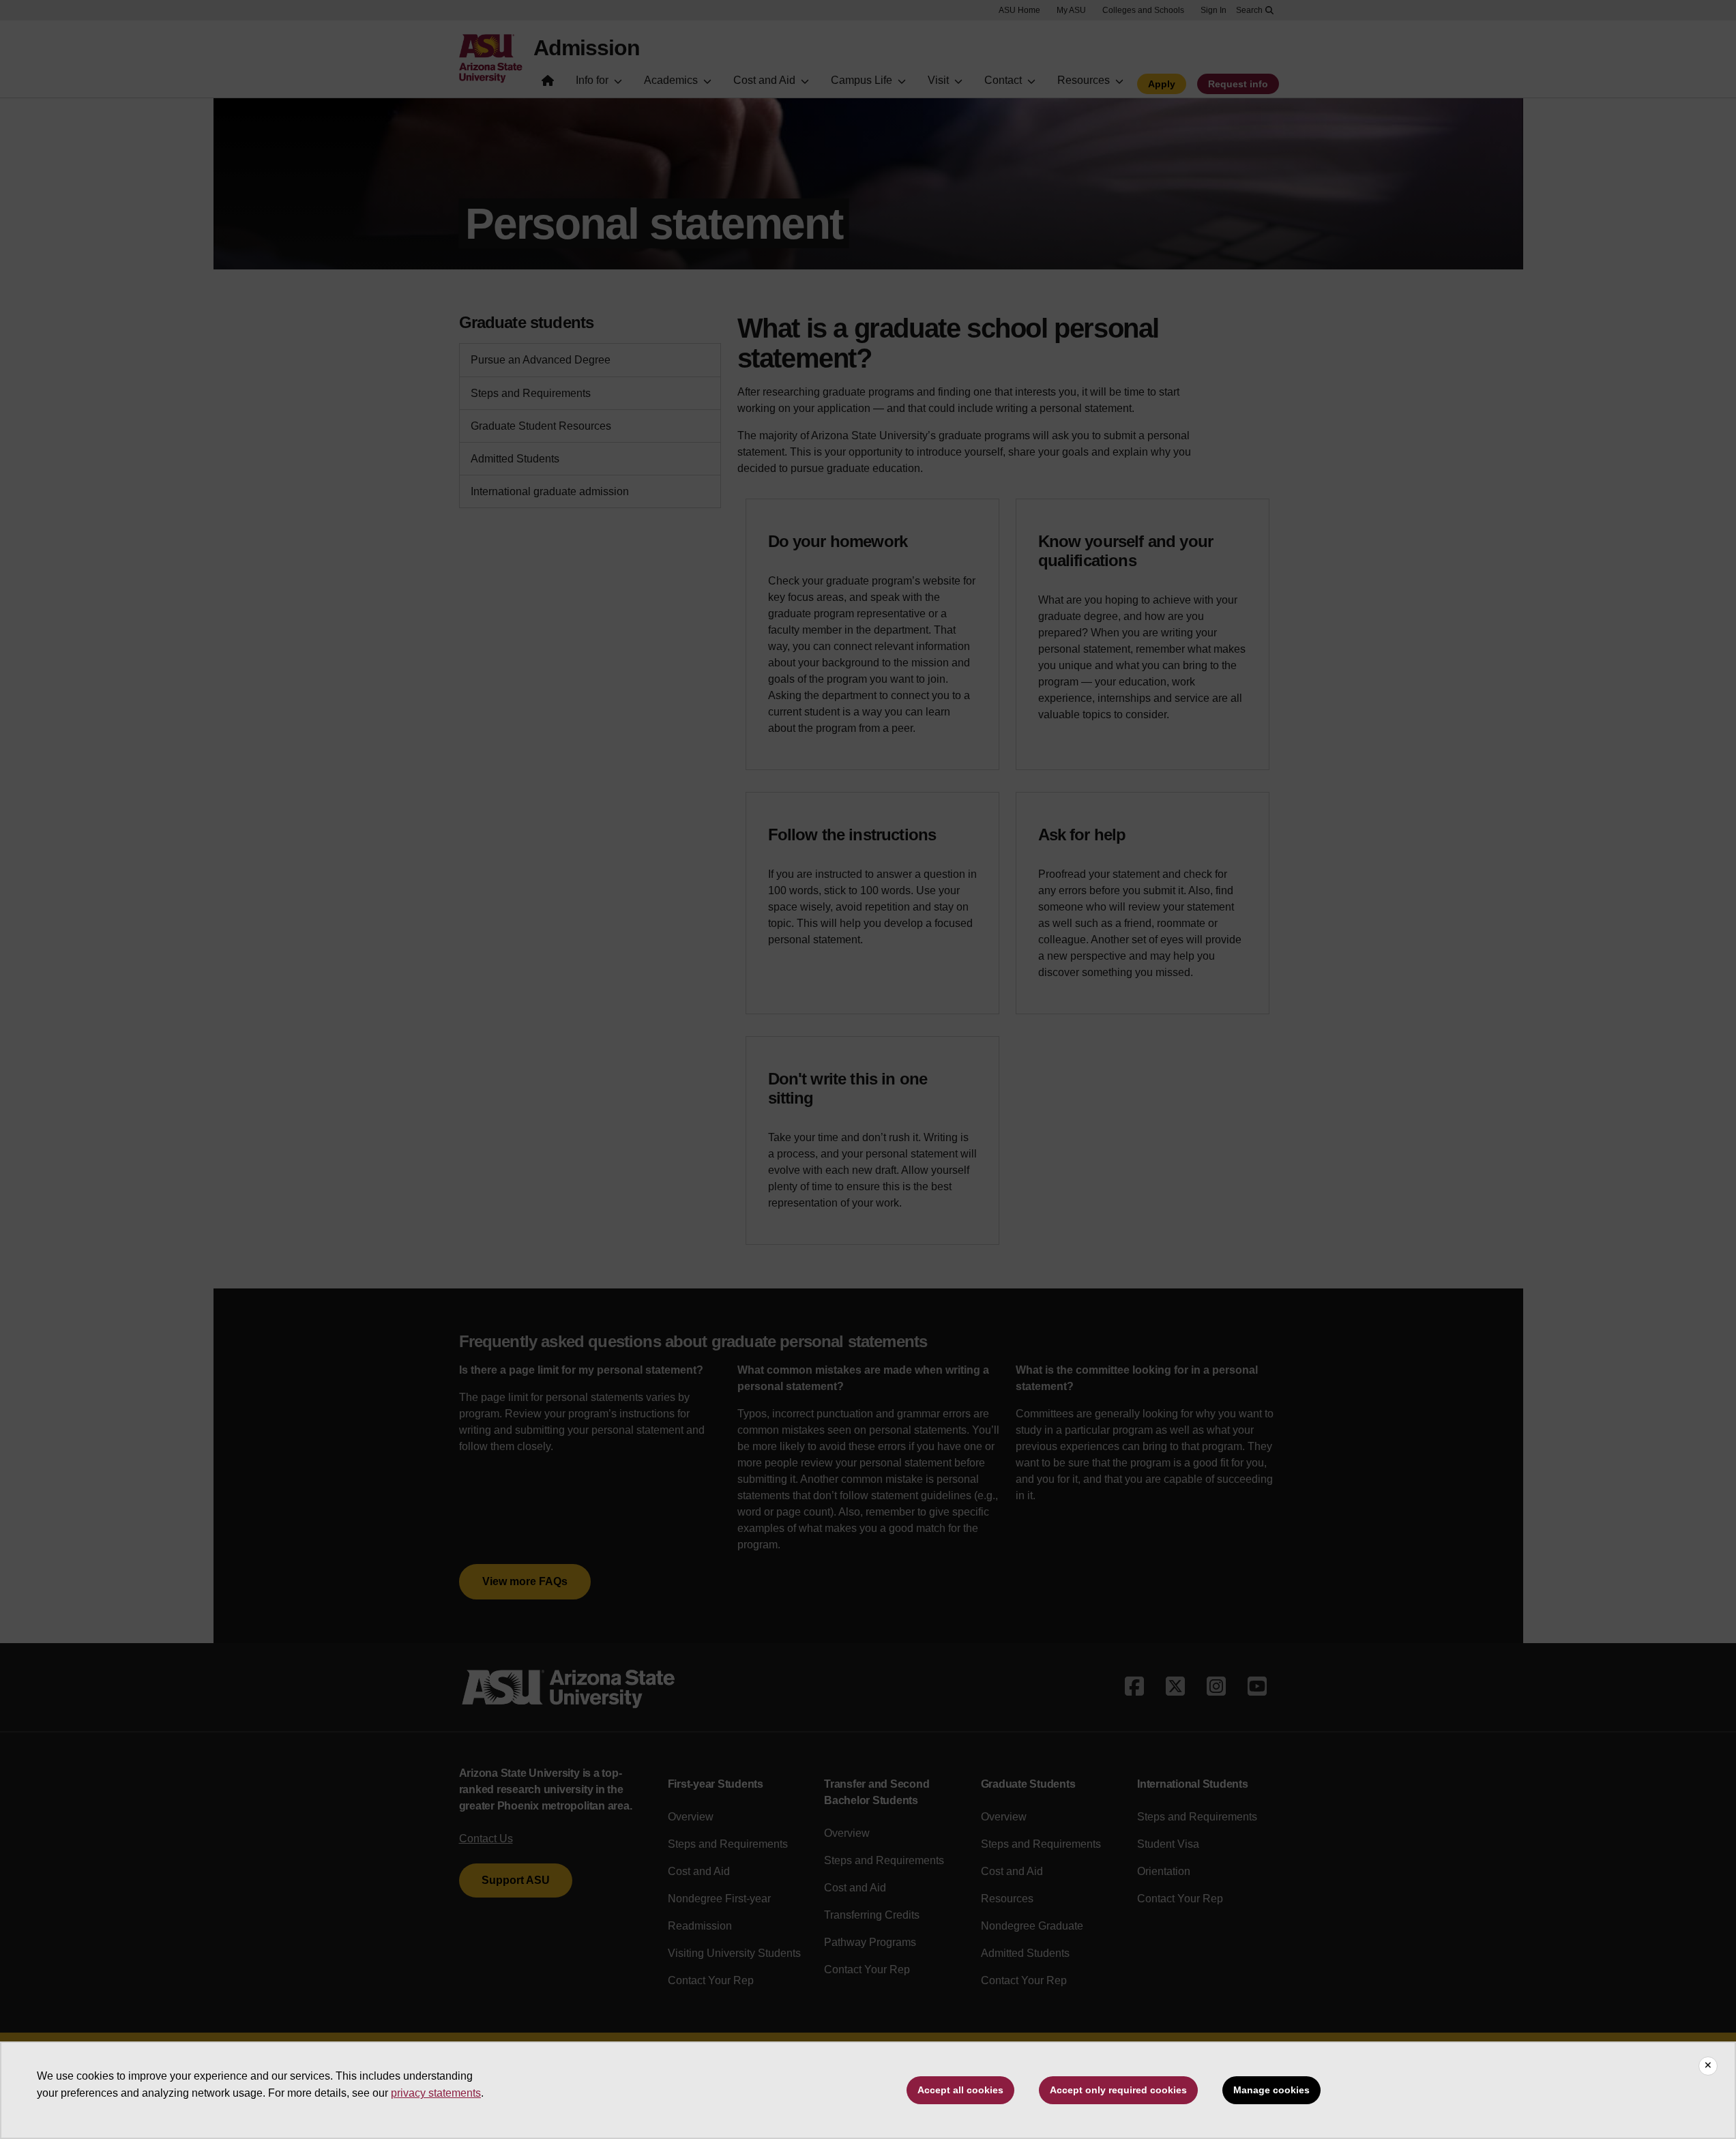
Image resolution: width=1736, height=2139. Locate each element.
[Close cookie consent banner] (1708, 2066)
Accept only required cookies (1118, 2090)
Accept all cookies (960, 2090)
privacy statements (436, 2093)
